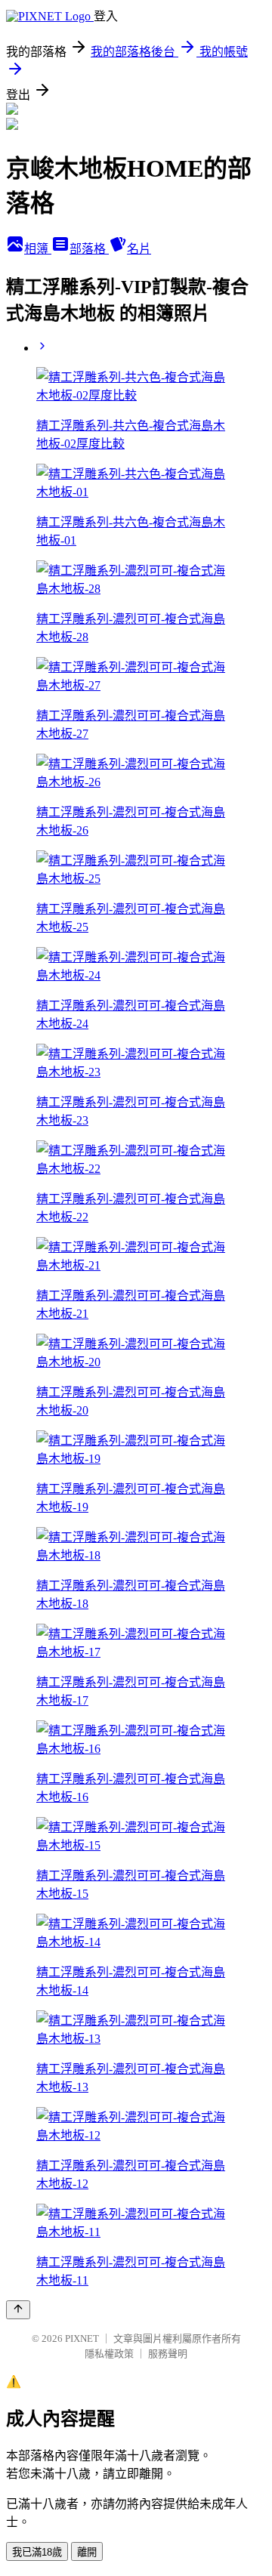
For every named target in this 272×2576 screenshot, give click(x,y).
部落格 (89, 249)
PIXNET (82, 2338)
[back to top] (18, 2310)
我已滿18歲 (37, 2552)
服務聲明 (168, 2354)
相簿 (38, 249)
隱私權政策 (109, 2354)
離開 (87, 2552)
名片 (139, 249)
